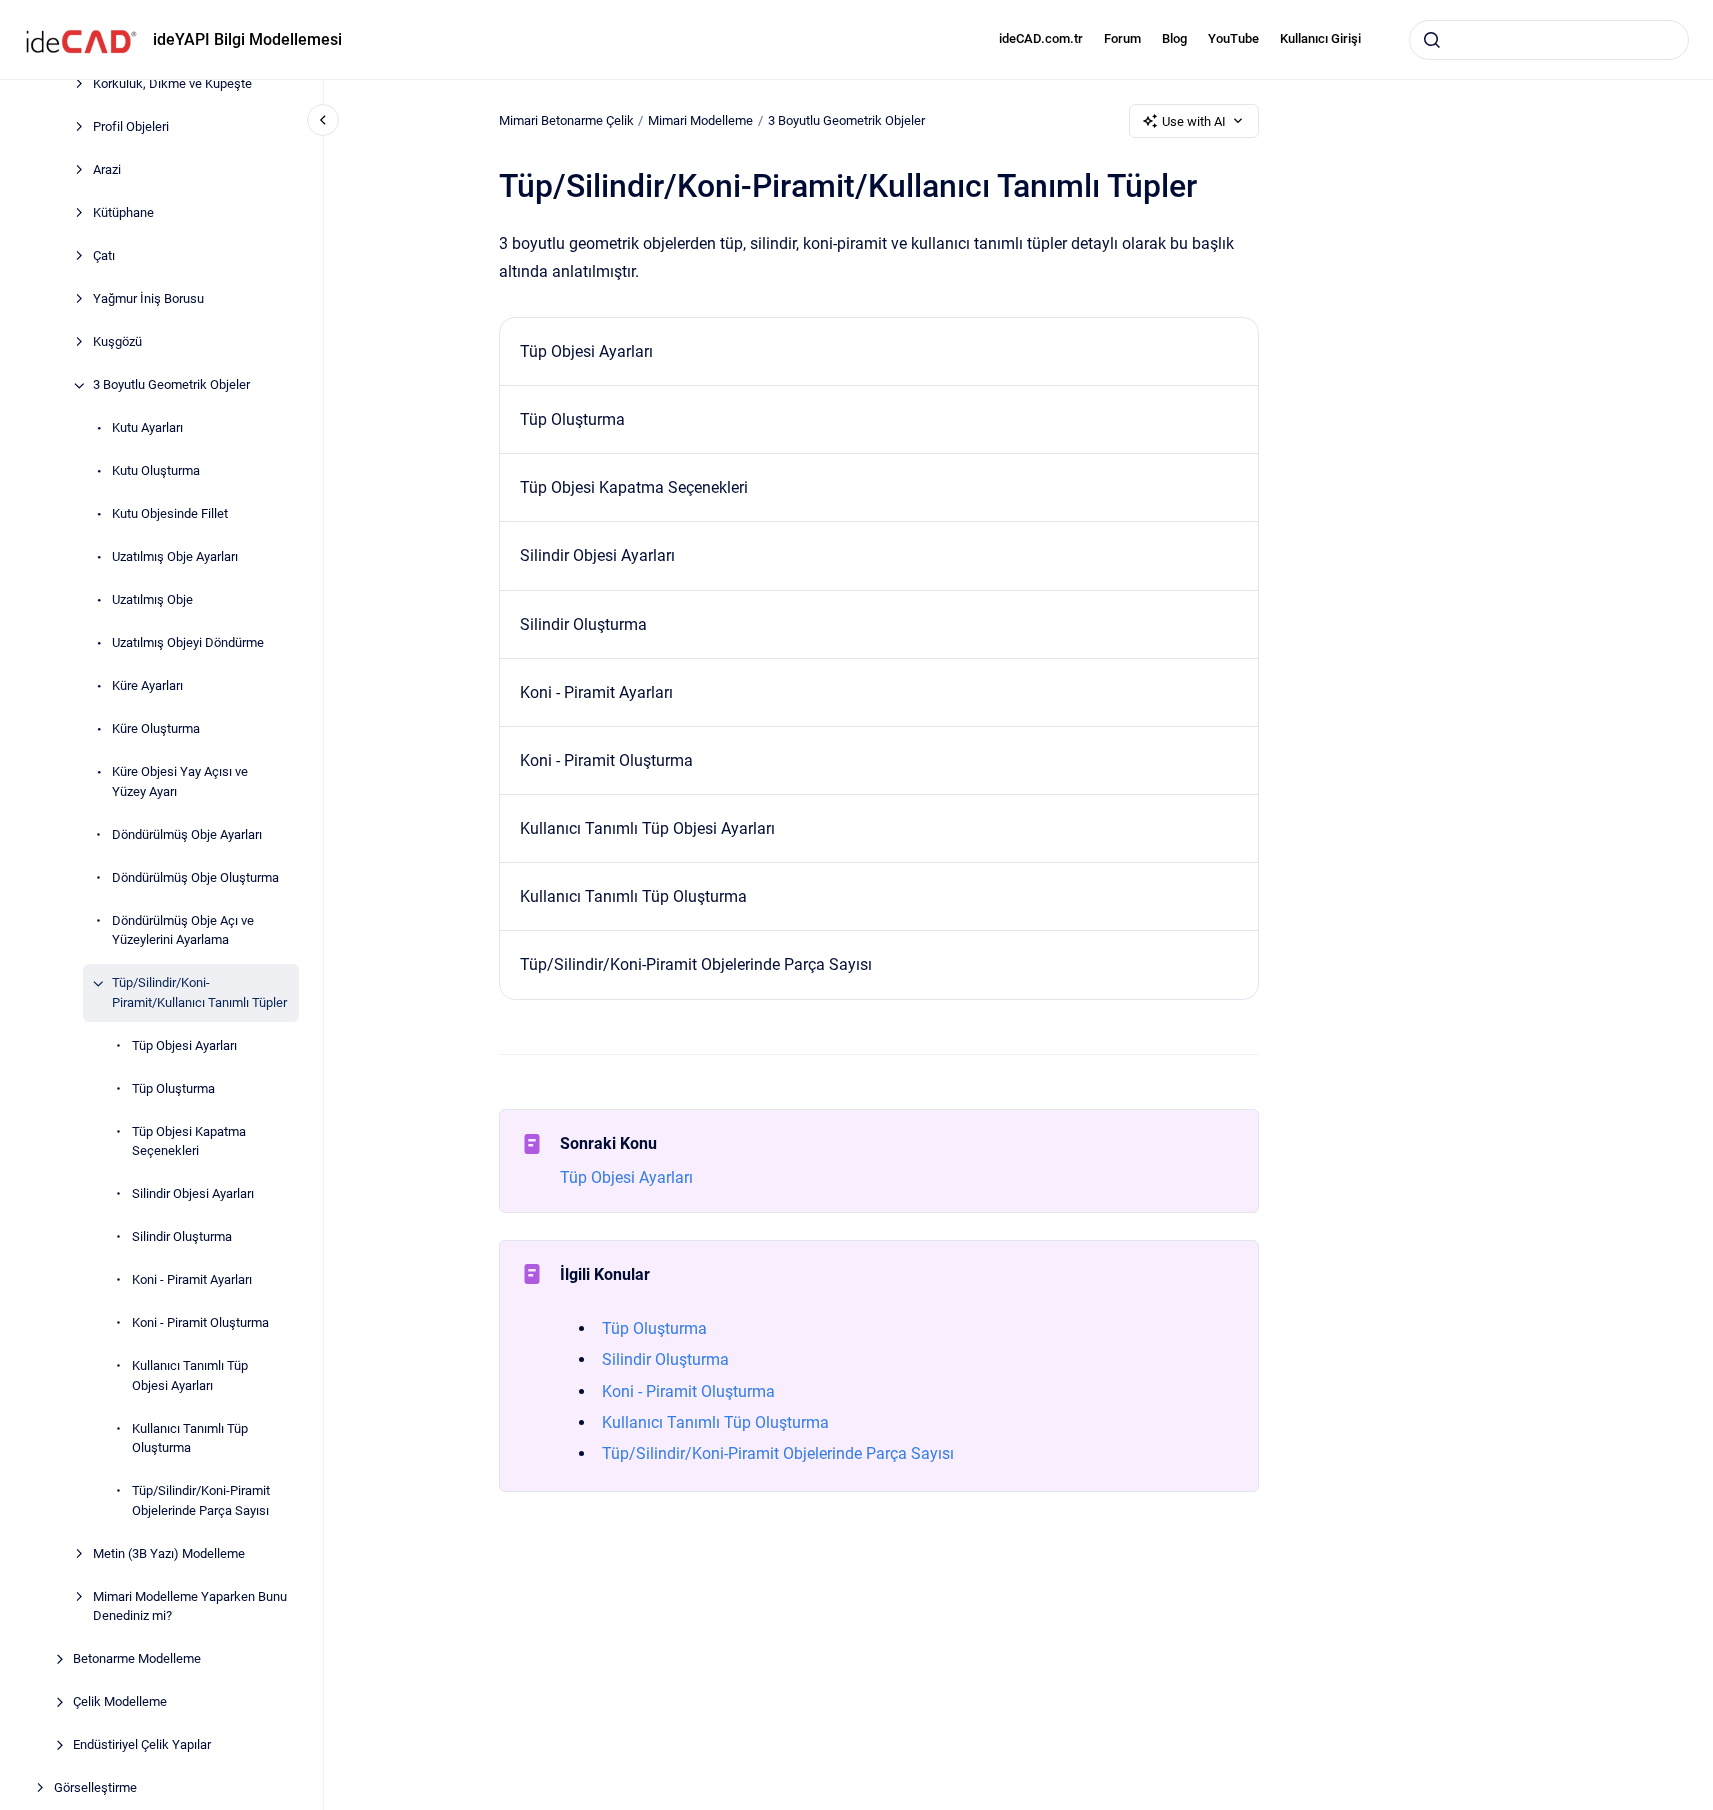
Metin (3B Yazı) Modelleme (169, 1553)
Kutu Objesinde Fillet (170, 514)
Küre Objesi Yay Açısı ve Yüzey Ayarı (180, 782)
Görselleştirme (95, 1788)
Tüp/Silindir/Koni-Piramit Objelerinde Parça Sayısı (201, 1501)
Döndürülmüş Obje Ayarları (187, 834)
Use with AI (1194, 121)
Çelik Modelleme (120, 1702)
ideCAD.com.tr (1041, 38)
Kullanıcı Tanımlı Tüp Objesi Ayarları (190, 1376)
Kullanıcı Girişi (1320, 38)
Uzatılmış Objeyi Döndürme (188, 643)
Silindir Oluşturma (182, 1237)
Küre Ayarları (147, 686)
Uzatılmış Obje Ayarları (175, 557)
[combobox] (1549, 40)
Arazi (107, 170)
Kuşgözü (117, 342)
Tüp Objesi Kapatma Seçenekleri (189, 1141)
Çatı (104, 256)
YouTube (1233, 38)
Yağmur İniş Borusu (148, 299)
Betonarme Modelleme (137, 1659)
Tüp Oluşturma (173, 1088)
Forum (1122, 38)
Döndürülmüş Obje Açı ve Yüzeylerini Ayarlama (183, 930)
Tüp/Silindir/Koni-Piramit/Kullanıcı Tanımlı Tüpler (199, 993)
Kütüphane (123, 213)
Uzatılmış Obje (152, 600)
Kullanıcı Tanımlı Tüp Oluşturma (190, 1438)
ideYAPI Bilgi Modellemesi (247, 39)
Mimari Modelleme (700, 120)
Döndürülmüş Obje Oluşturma (195, 877)
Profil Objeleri (131, 127)
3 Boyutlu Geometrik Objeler (171, 385)
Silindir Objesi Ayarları (193, 1194)
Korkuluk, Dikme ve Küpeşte (172, 84)
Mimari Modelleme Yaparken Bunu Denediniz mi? (190, 1606)
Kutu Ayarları (147, 428)
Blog (1174, 38)
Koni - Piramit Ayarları (192, 1280)
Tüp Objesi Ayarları (184, 1045)
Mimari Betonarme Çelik (566, 120)
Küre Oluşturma (156, 729)
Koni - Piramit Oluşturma (200, 1323)
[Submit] (1432, 40)
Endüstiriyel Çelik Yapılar (142, 1745)
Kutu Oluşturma (156, 471)
